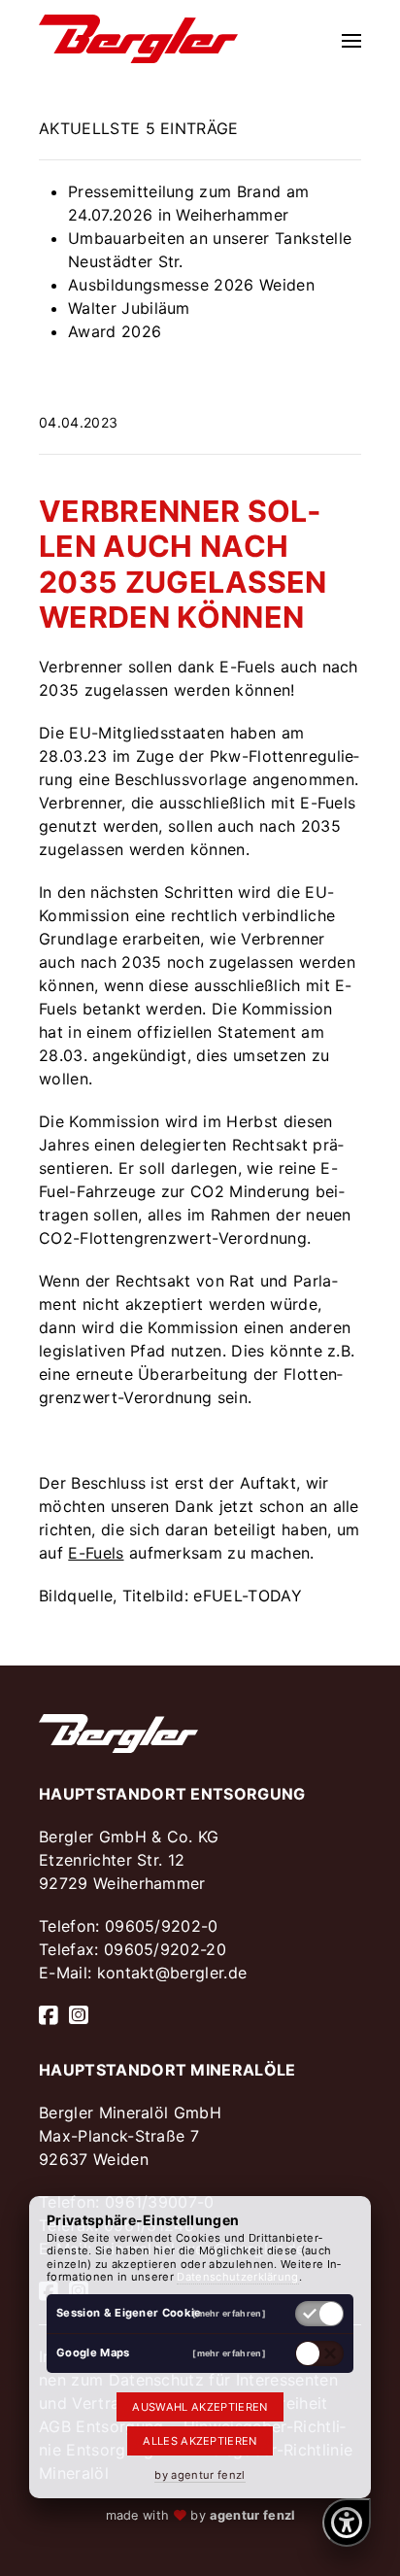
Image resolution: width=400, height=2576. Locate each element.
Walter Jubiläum (129, 308)
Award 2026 (115, 331)
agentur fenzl (252, 2515)
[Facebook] (49, 2015)
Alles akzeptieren (200, 2441)
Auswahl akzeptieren (200, 2407)
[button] (351, 39)
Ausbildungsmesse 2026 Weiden (191, 285)
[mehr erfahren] (229, 2313)
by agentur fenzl (200, 2475)
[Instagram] (79, 2015)
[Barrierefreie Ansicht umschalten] (347, 2523)
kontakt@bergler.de (172, 1973)
